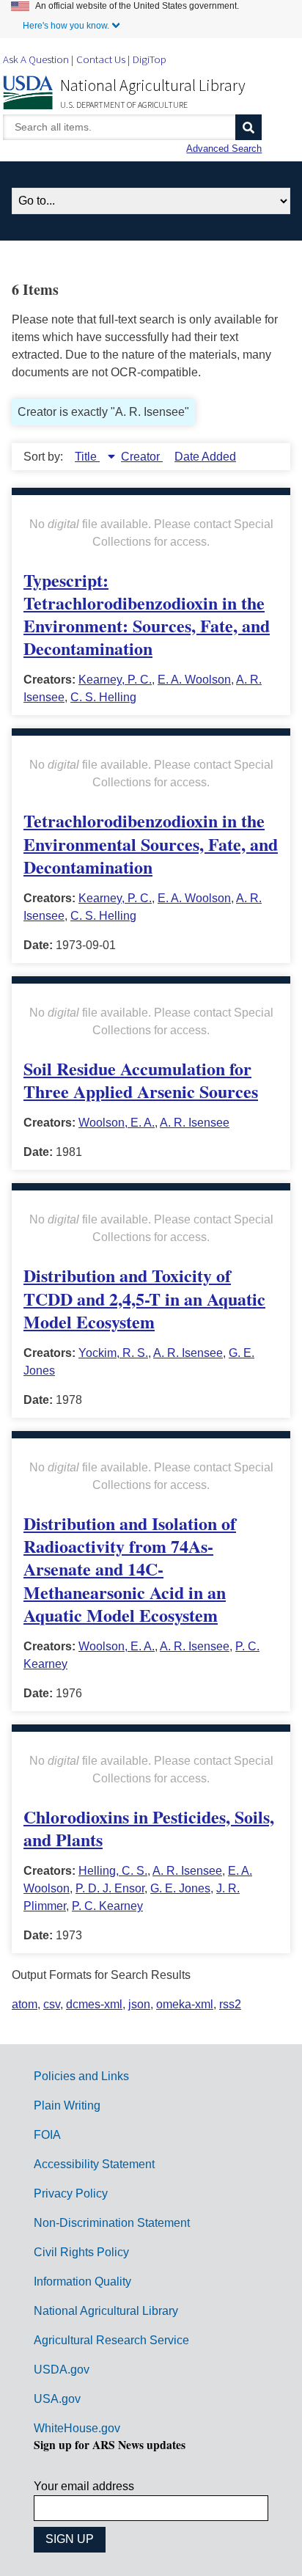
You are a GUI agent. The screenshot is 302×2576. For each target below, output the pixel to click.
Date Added (205, 457)
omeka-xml (185, 2004)
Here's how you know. (66, 26)
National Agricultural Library (153, 85)
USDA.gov (62, 2370)
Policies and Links (81, 2076)
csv (52, 2004)
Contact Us (101, 59)
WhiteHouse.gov (77, 2428)
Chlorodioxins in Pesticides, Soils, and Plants (149, 1828)
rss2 (230, 2004)
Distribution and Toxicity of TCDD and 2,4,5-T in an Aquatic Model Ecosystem (144, 1298)
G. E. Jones (180, 1888)
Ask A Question (36, 59)
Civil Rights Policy (81, 2252)
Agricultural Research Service (111, 2340)
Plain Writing (67, 2105)
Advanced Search (224, 149)
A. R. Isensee (195, 1123)
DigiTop (150, 59)
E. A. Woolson (194, 680)
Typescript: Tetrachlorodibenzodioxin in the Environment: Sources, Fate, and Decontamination (147, 614)
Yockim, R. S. (113, 1353)
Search (248, 127)
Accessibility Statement (94, 2164)
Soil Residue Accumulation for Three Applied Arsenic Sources (141, 1080)
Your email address (84, 2486)
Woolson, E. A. (117, 1123)
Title (87, 457)
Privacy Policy (71, 2193)
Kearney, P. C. (115, 680)
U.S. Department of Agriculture (124, 105)
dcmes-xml (94, 2004)
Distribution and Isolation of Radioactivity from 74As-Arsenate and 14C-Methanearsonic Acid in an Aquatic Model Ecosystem (130, 1569)
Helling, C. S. (113, 1871)
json (139, 2004)
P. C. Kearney (107, 1906)
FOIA (47, 2135)
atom (25, 2004)
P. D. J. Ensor (110, 1888)
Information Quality (82, 2282)
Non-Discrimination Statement (112, 2223)
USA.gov (57, 2399)
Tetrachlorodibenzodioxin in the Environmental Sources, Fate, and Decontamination (151, 843)
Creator (142, 457)
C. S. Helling (103, 697)
